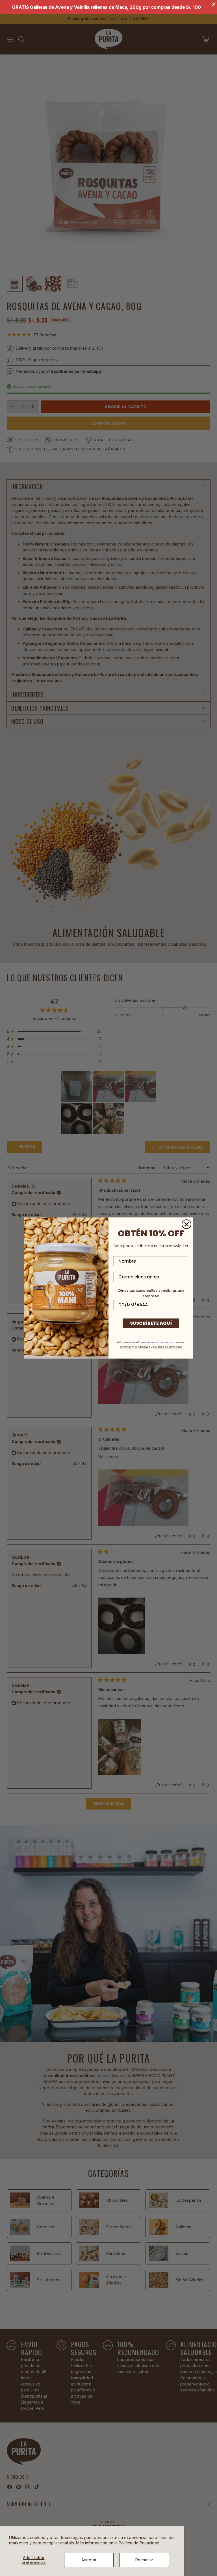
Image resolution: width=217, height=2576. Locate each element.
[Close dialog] (186, 1224)
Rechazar (144, 2560)
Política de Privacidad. (139, 2543)
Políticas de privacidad (168, 1347)
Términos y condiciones (135, 1347)
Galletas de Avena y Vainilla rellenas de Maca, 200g (86, 7)
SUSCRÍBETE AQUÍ (151, 1323)
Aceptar (89, 2560)
